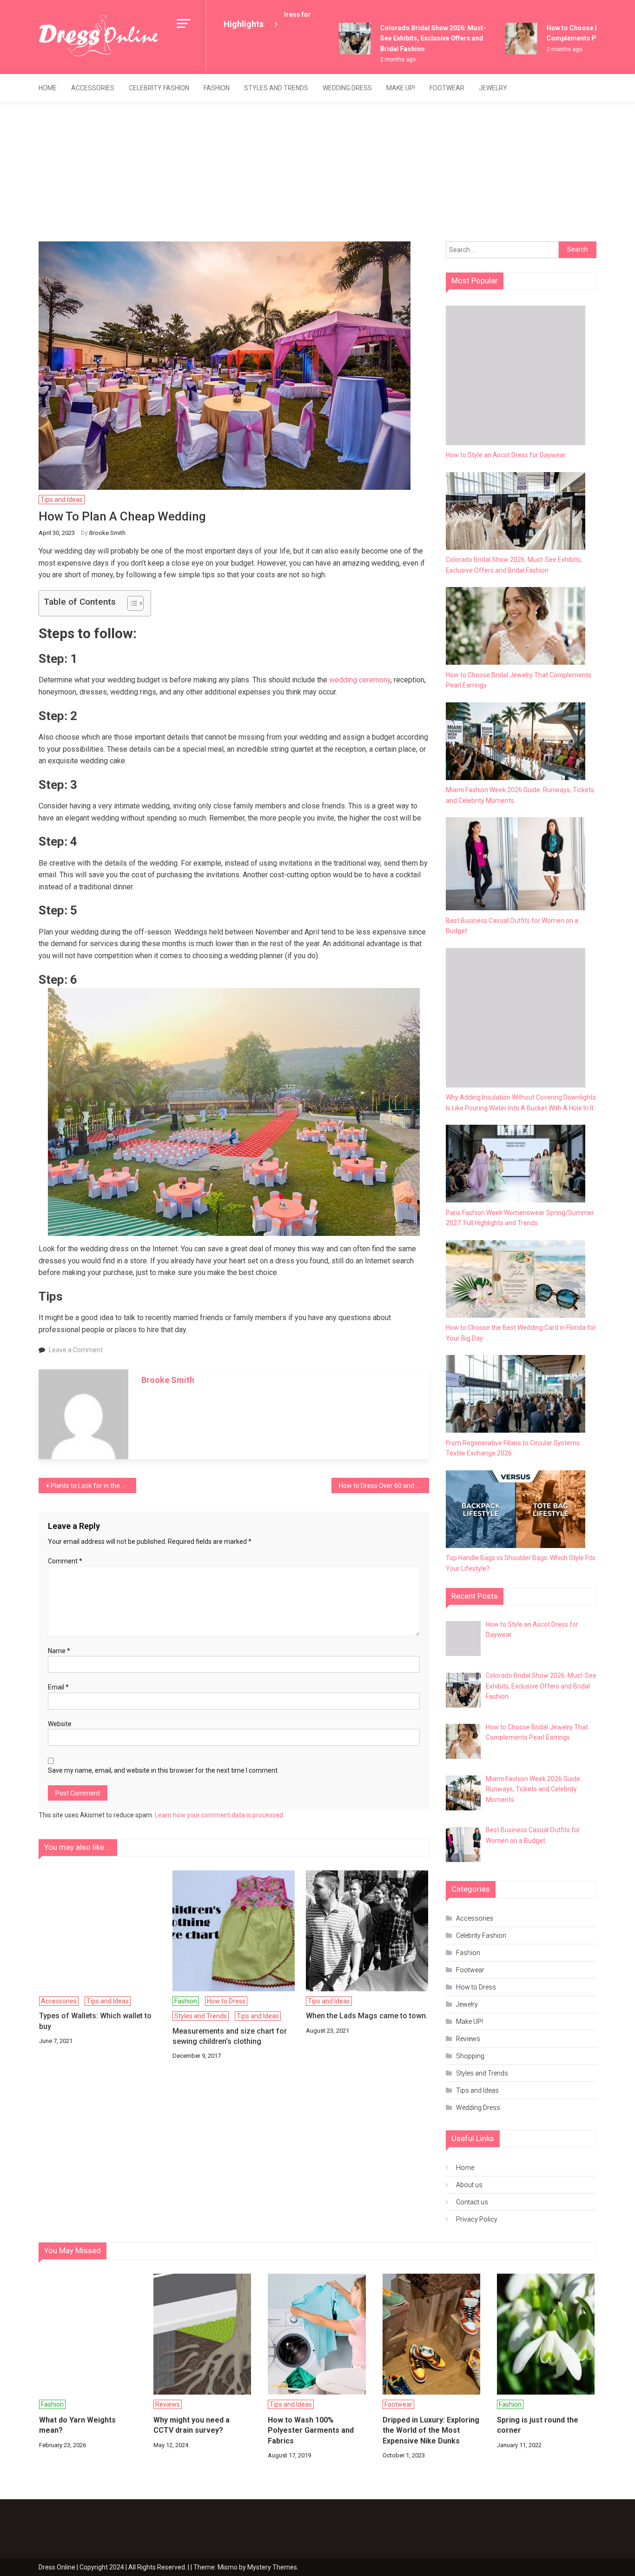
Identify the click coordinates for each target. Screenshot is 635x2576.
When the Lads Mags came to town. (367, 2016)
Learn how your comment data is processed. (220, 1815)
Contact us (472, 2202)
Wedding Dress (347, 88)
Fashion (217, 88)
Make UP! (401, 88)
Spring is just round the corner (538, 2425)
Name (59, 1651)
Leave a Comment (76, 1350)
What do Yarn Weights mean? (77, 2425)
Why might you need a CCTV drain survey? (192, 2425)
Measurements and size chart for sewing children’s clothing (230, 2036)
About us (469, 2185)
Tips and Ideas (62, 500)
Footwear (447, 88)
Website (60, 1724)
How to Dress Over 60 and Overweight (384, 1486)
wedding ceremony (360, 680)
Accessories (93, 88)
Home (48, 88)
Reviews (468, 2039)
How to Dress (226, 2001)
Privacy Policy (477, 2219)
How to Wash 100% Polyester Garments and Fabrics (311, 2430)
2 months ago (379, 60)
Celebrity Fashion (159, 88)
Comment (65, 1561)
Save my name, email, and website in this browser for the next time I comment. (163, 1770)
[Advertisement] (317, 172)
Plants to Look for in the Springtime (93, 1486)
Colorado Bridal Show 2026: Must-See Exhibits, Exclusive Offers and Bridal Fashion (414, 38)
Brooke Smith (107, 533)
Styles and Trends (276, 88)
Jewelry (493, 88)
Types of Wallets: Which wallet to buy (95, 2021)
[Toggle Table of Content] (131, 603)
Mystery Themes (272, 2567)
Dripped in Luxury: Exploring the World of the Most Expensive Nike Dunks (431, 2430)
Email (58, 1687)
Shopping (470, 2056)
